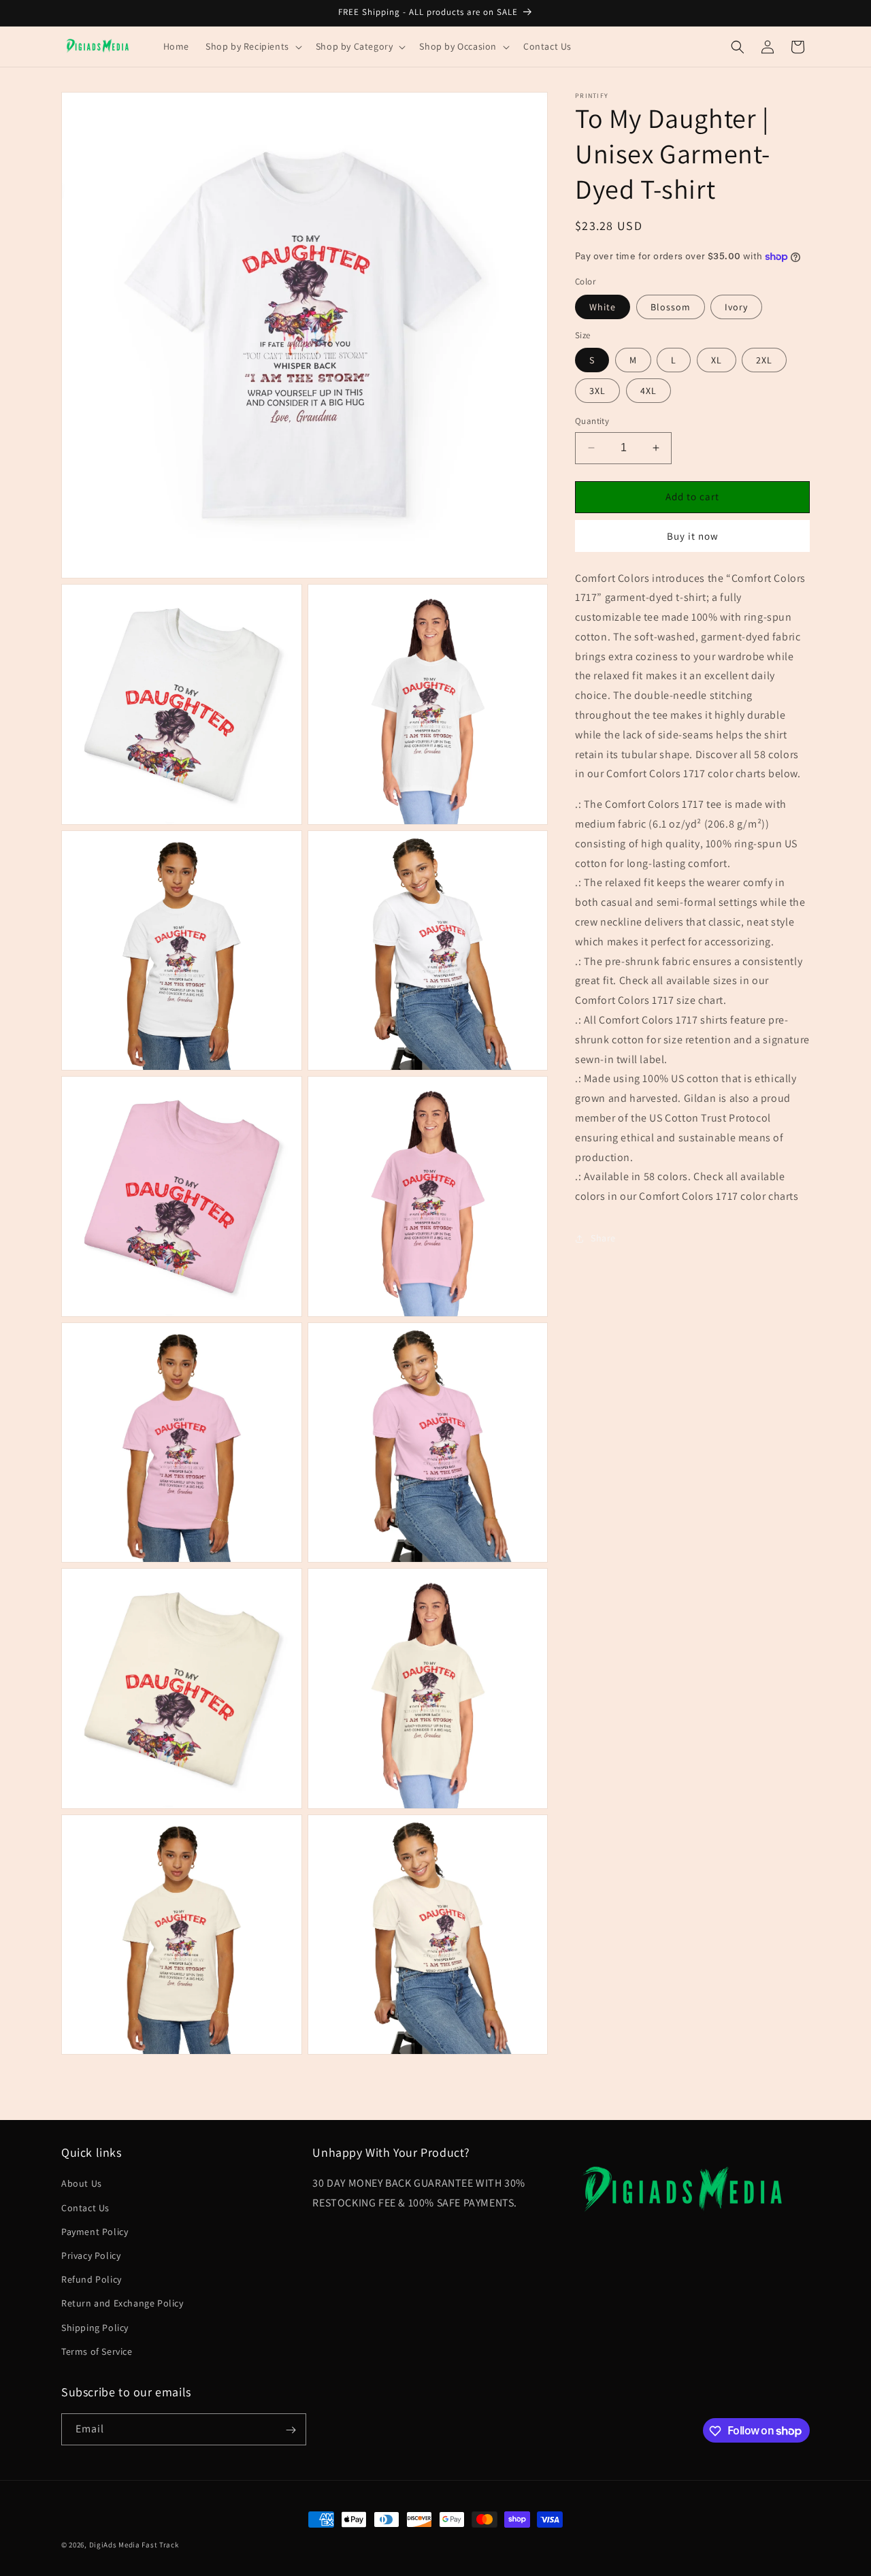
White (603, 307)
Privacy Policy (91, 2255)
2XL (764, 360)
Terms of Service (97, 2351)
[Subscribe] (291, 2430)
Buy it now (693, 536)
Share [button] (603, 1239)
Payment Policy (95, 2232)
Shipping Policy (95, 2328)
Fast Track (160, 2545)
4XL (648, 391)
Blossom (671, 307)
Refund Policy (92, 2279)
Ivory (736, 307)
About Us (82, 2184)
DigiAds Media (115, 2545)
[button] (252, 46)
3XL (597, 391)
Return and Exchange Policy (122, 2304)
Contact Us (85, 2208)
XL (717, 360)
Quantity (592, 421)
